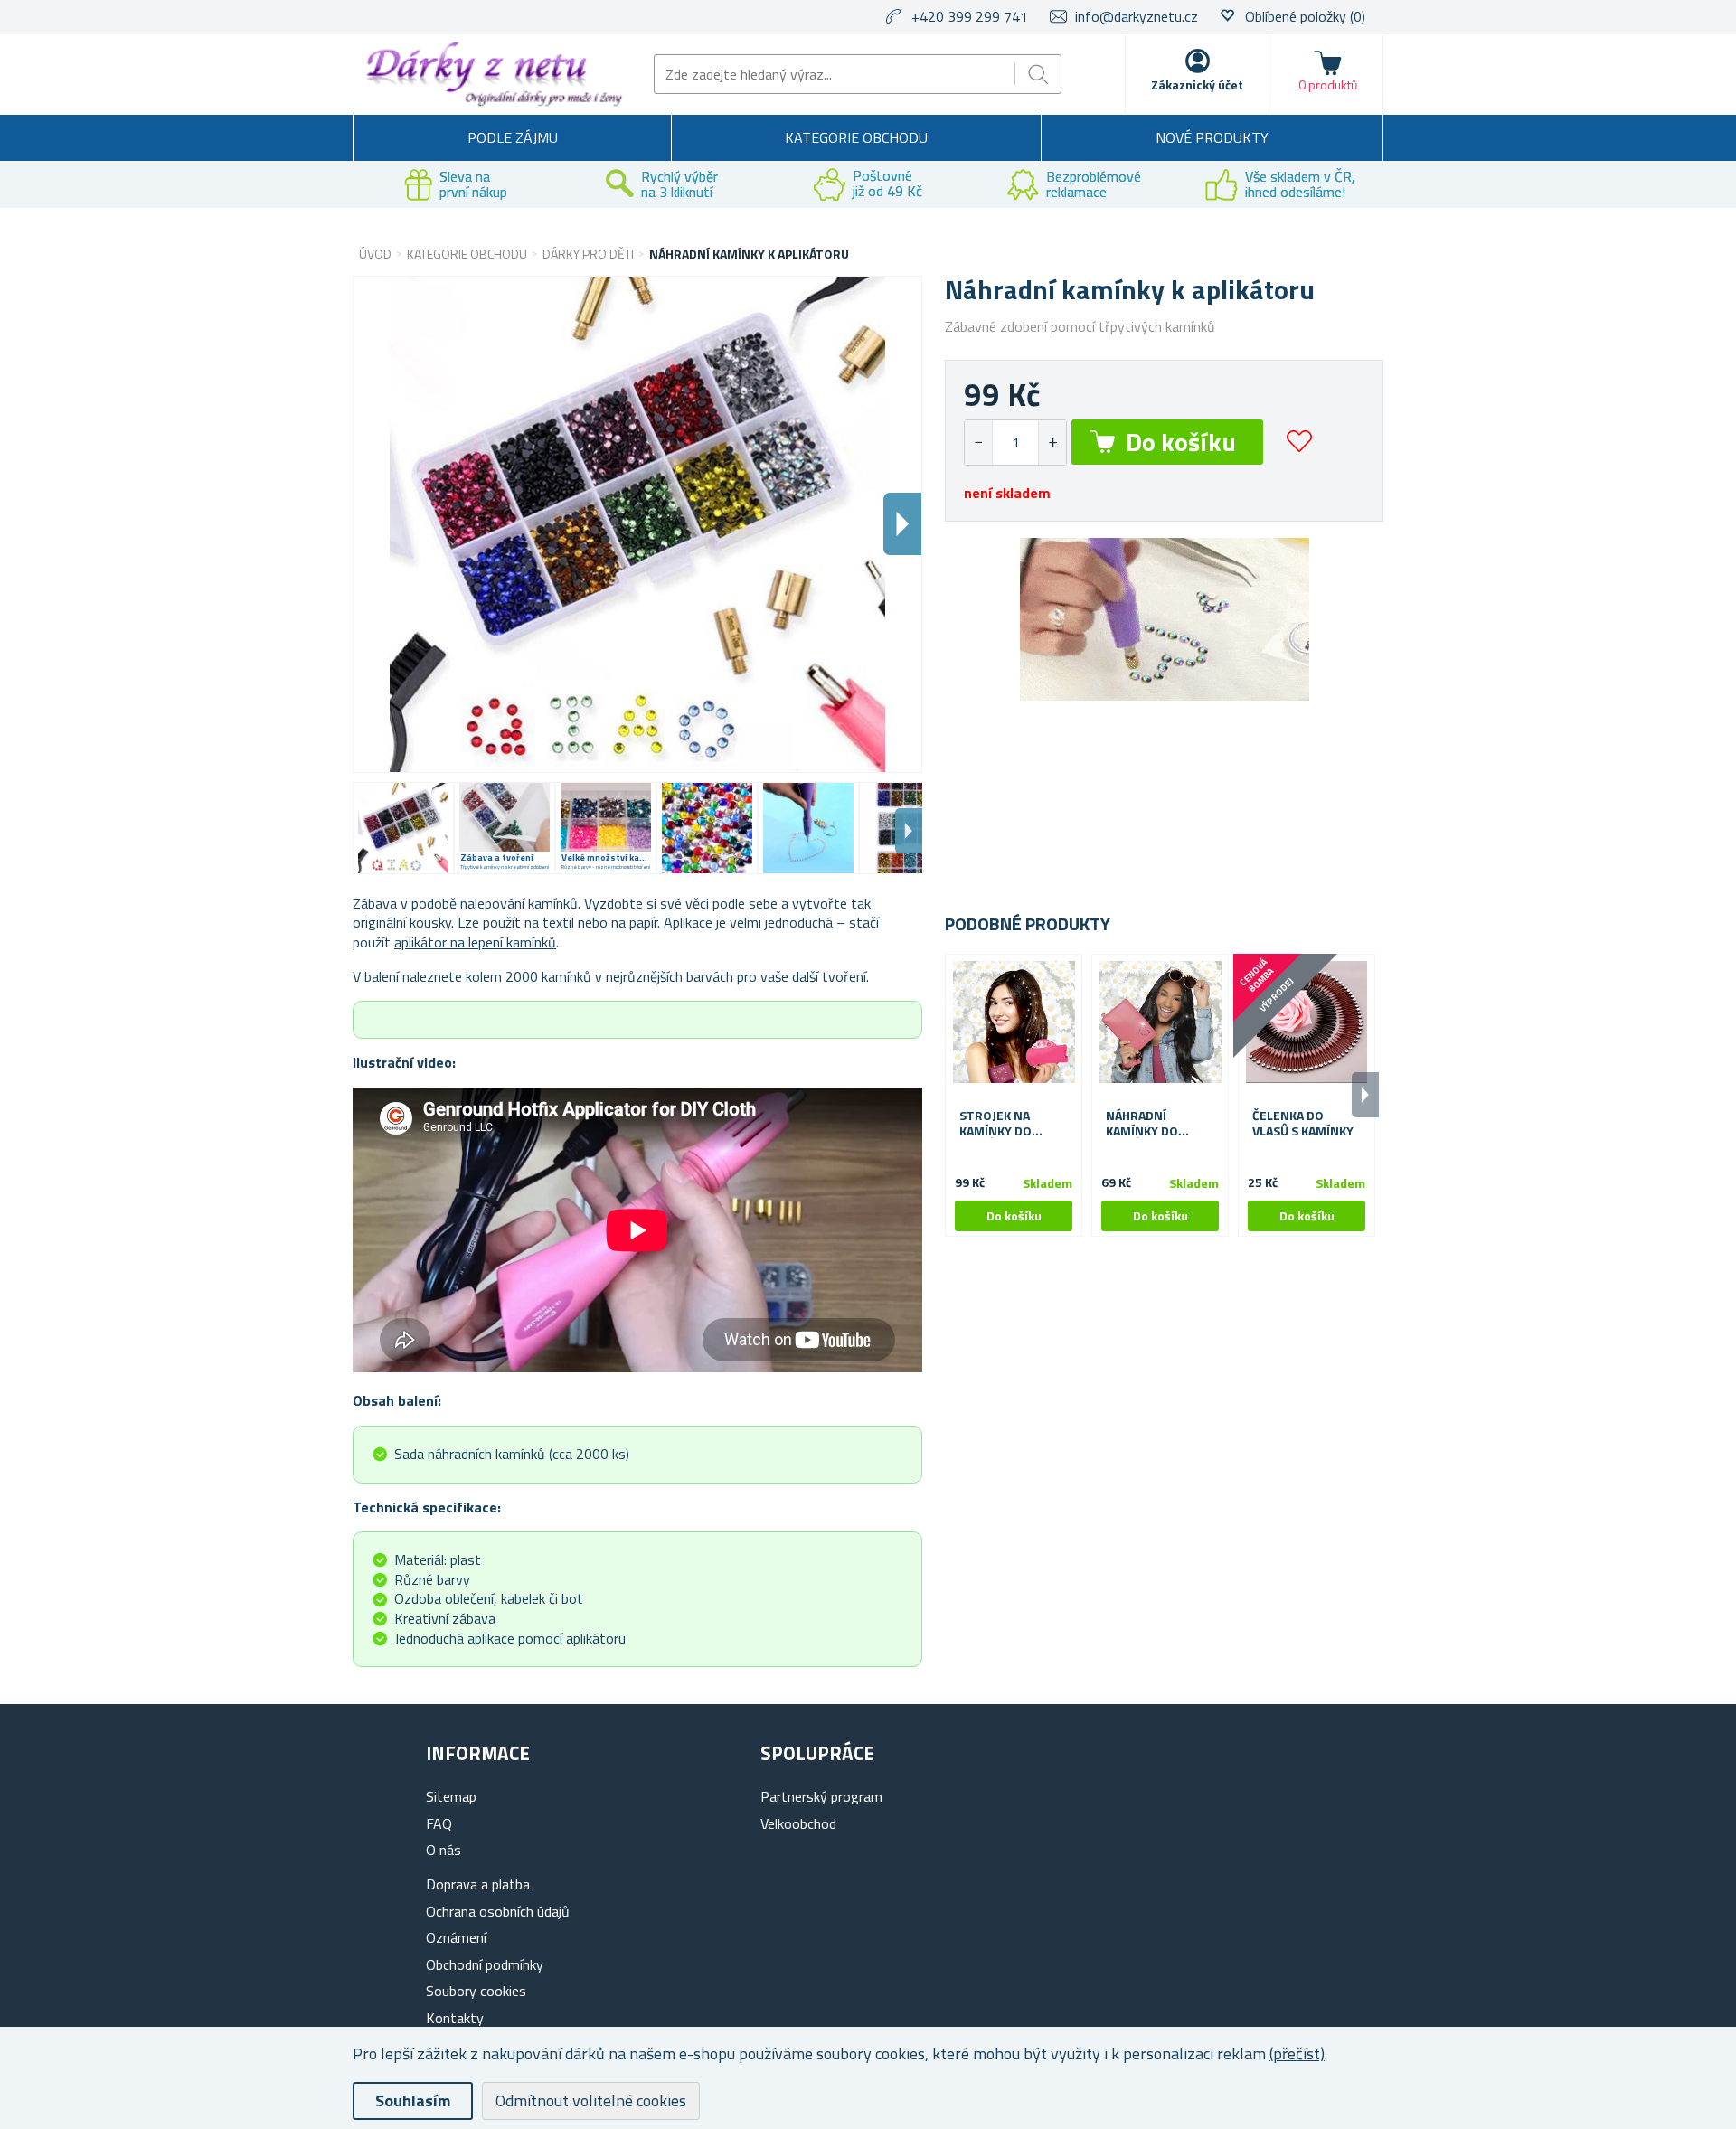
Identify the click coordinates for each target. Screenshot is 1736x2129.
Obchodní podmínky (485, 1964)
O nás (443, 1850)
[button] (1052, 443)
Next (909, 831)
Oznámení (456, 1937)
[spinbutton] (1015, 443)
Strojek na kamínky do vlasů (995, 1124)
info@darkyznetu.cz (1137, 16)
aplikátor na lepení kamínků (475, 942)
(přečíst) (1297, 2054)
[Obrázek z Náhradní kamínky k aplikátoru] (403, 828)
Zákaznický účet (1197, 85)
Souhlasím (413, 2101)
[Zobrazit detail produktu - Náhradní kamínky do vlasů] (1160, 1022)
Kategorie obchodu (856, 137)
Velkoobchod (798, 1823)
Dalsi (902, 524)
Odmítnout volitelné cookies (591, 2101)
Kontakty (455, 2018)
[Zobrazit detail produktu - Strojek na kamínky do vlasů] (1014, 1022)
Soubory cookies (476, 1991)
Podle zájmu (513, 137)
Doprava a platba (478, 1884)
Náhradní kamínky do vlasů (1142, 1124)
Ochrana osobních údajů (498, 1911)
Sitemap (451, 1796)
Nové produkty (1212, 137)
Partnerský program (821, 1796)
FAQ (439, 1823)
